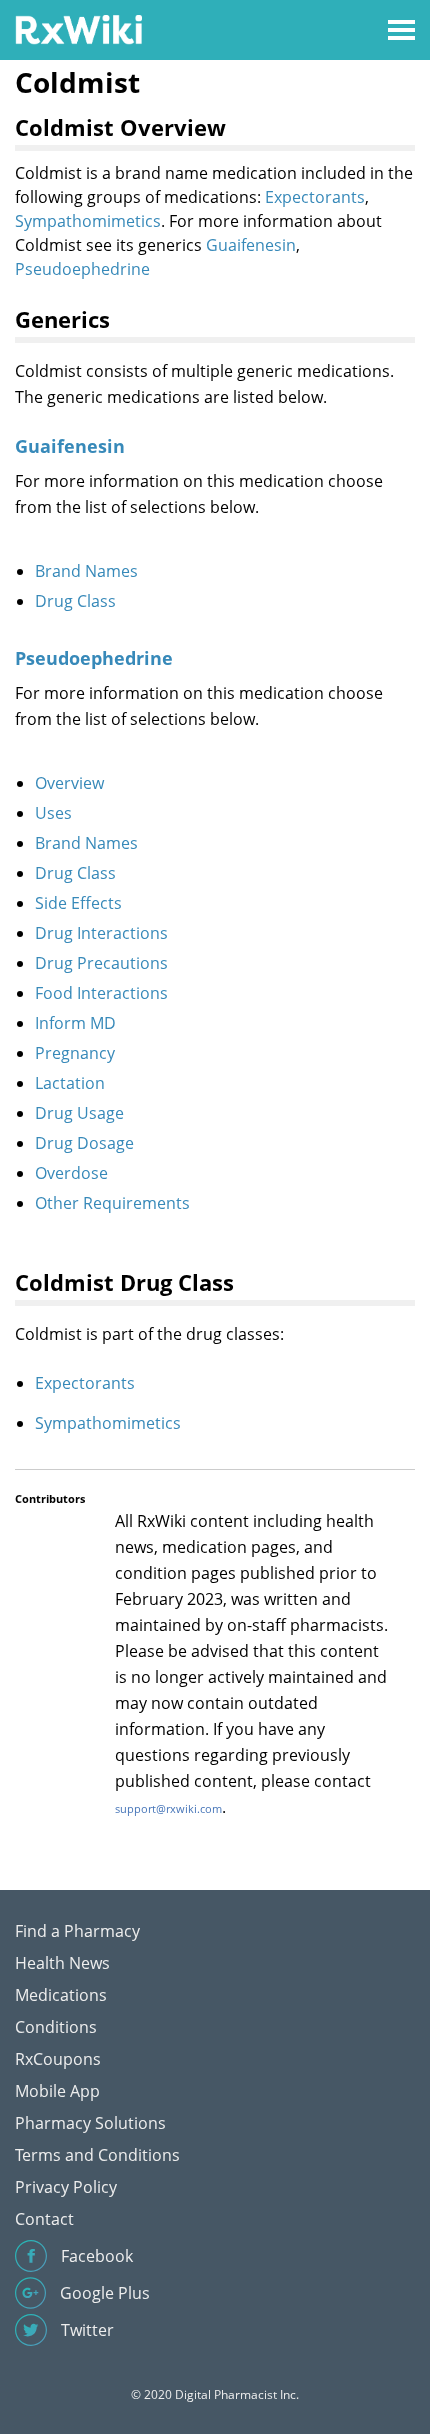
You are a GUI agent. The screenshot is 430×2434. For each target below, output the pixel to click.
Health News (62, 1963)
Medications (61, 1995)
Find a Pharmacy (77, 1931)
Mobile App (57, 2091)
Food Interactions (101, 993)
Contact (44, 2219)
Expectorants (315, 197)
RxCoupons (58, 2059)
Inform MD (75, 1023)
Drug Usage (79, 1113)
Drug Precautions (101, 963)
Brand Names (86, 571)
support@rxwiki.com (168, 1808)
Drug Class (75, 601)
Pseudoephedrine (82, 269)
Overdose (71, 1173)
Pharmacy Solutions (90, 2123)
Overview (69, 783)
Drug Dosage (84, 1143)
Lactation (70, 1083)
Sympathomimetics (88, 221)
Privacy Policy (66, 2187)
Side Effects (78, 903)
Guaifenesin (251, 245)
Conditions (56, 2027)
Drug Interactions (101, 933)
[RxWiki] (78, 28)
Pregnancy (75, 1053)
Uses (53, 813)
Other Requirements (112, 1203)
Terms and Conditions (97, 2155)
